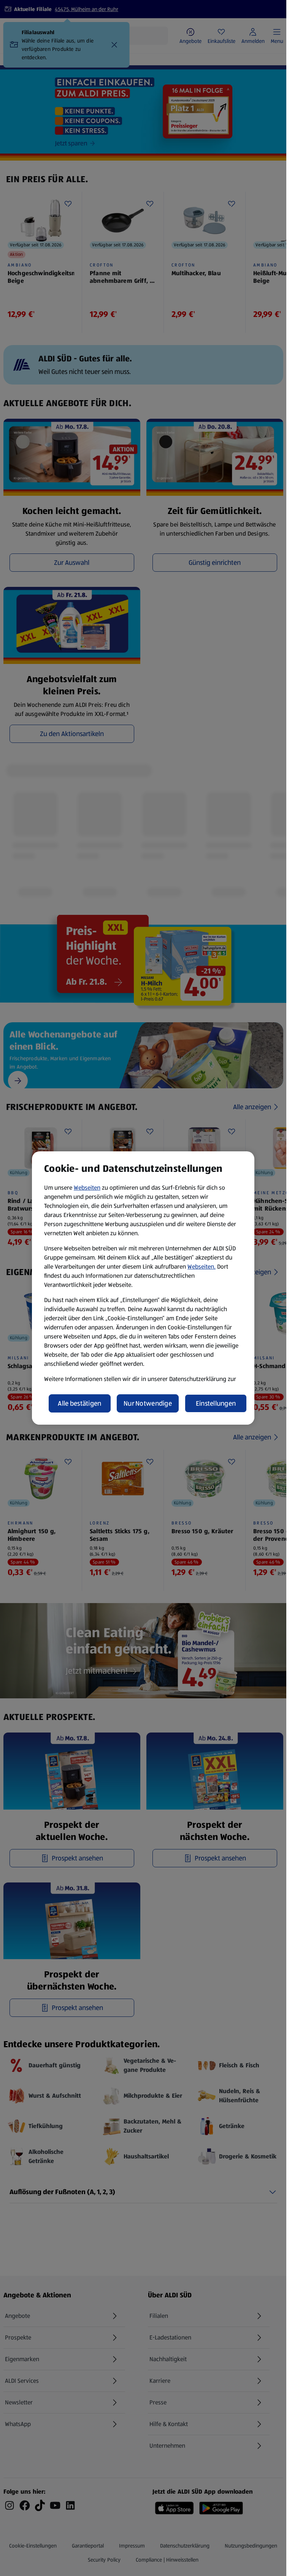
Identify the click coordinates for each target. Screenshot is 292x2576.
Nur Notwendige (148, 1403)
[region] (143, 1288)
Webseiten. (202, 1267)
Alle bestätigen (79, 1403)
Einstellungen (216, 1403)
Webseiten (87, 1188)
